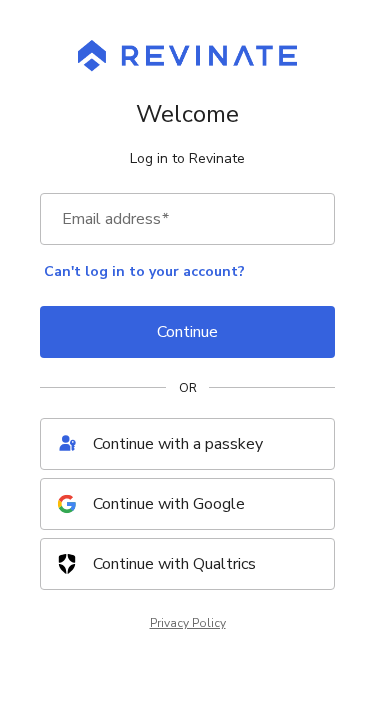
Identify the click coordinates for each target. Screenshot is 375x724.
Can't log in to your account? (144, 271)
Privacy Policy (188, 623)
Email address (115, 219)
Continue (187, 332)
